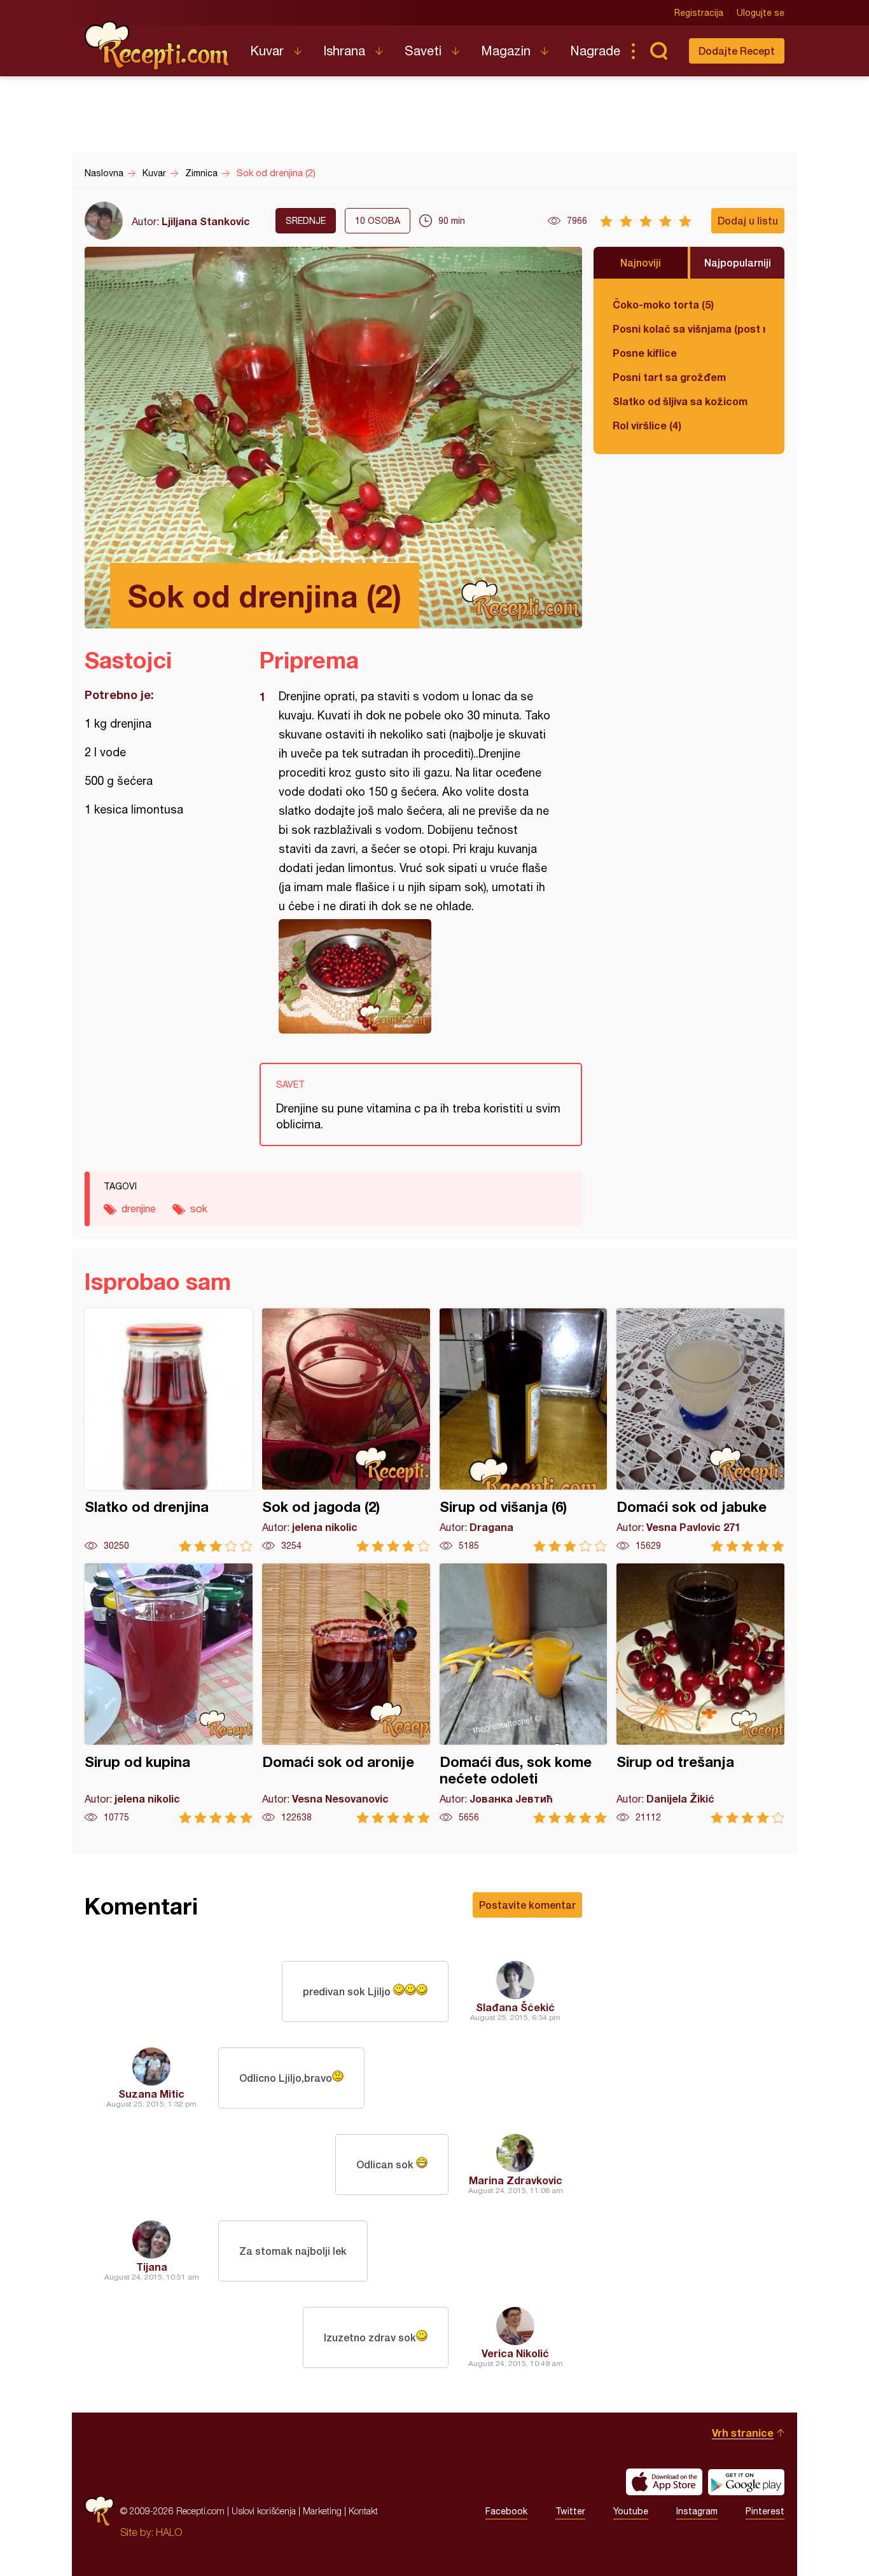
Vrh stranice (743, 2433)
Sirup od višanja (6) (524, 1430)
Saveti (423, 51)
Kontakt (363, 2511)
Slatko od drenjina (169, 1430)
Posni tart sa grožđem (669, 377)
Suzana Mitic (151, 2094)
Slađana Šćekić (515, 2007)
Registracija (699, 13)
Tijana (152, 2267)
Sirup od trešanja (700, 1693)
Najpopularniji (738, 262)
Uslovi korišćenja (264, 2511)
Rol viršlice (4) (647, 425)
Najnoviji (641, 262)
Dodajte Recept (737, 51)
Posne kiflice (645, 353)
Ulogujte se (761, 13)
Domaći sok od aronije (346, 1693)
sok (199, 1208)
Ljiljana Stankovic (206, 221)
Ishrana (344, 51)
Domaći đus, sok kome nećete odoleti (524, 1693)
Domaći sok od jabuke (700, 1430)
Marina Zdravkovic (516, 2180)
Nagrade (595, 51)
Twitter (570, 2511)
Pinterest (765, 2511)
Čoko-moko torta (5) (663, 304)
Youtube (631, 2511)
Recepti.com (158, 46)
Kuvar (267, 51)
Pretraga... (658, 51)
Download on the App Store (664, 2482)
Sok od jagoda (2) (346, 1430)
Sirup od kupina (169, 1693)
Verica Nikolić (515, 2353)
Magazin (506, 51)
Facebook (506, 2511)
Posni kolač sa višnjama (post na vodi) (689, 329)
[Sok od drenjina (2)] (414, 976)
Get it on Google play (746, 2482)
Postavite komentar (527, 1905)
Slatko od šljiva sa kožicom (680, 401)
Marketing (322, 2511)
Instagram (697, 2511)
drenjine (139, 1208)
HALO (169, 2532)
